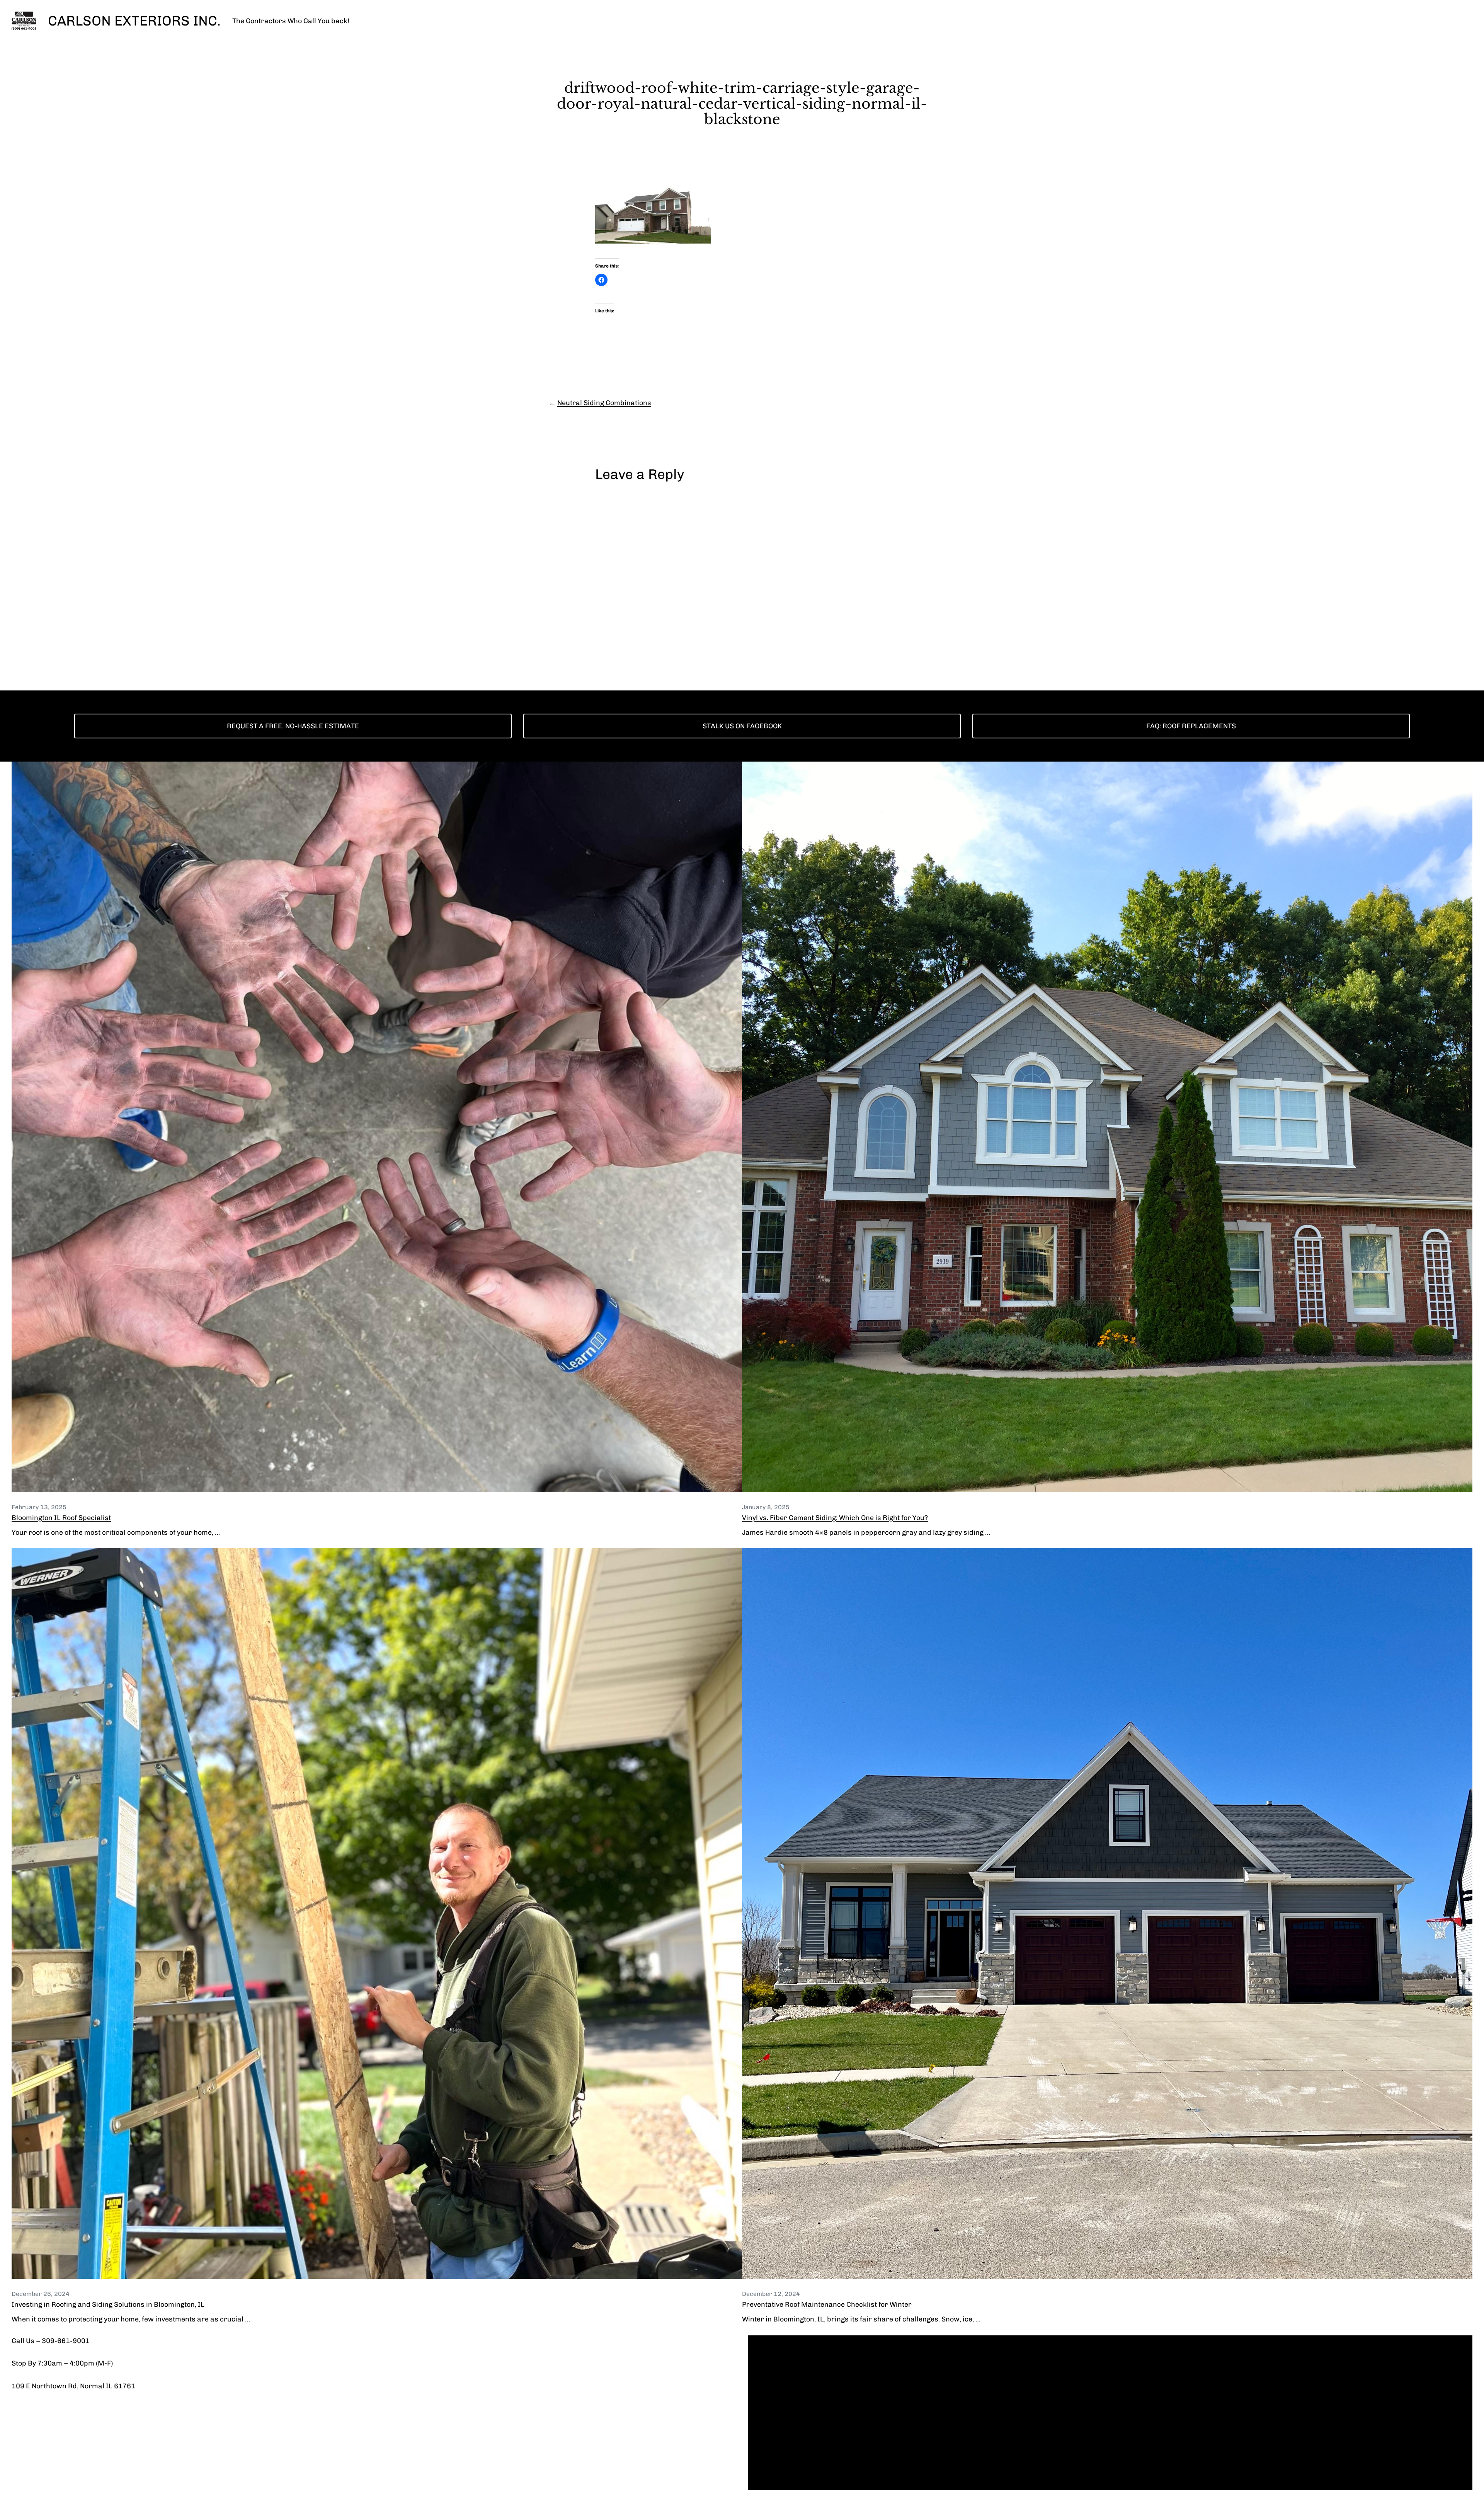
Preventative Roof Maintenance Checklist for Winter (827, 2304)
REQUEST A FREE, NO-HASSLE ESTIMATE (293, 726)
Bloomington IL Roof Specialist (61, 1518)
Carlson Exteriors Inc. (134, 21)
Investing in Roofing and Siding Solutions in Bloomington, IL (108, 2304)
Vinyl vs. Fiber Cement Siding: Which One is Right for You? (835, 1518)
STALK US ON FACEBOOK (742, 726)
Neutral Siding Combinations (604, 403)
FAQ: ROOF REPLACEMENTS (1191, 726)
